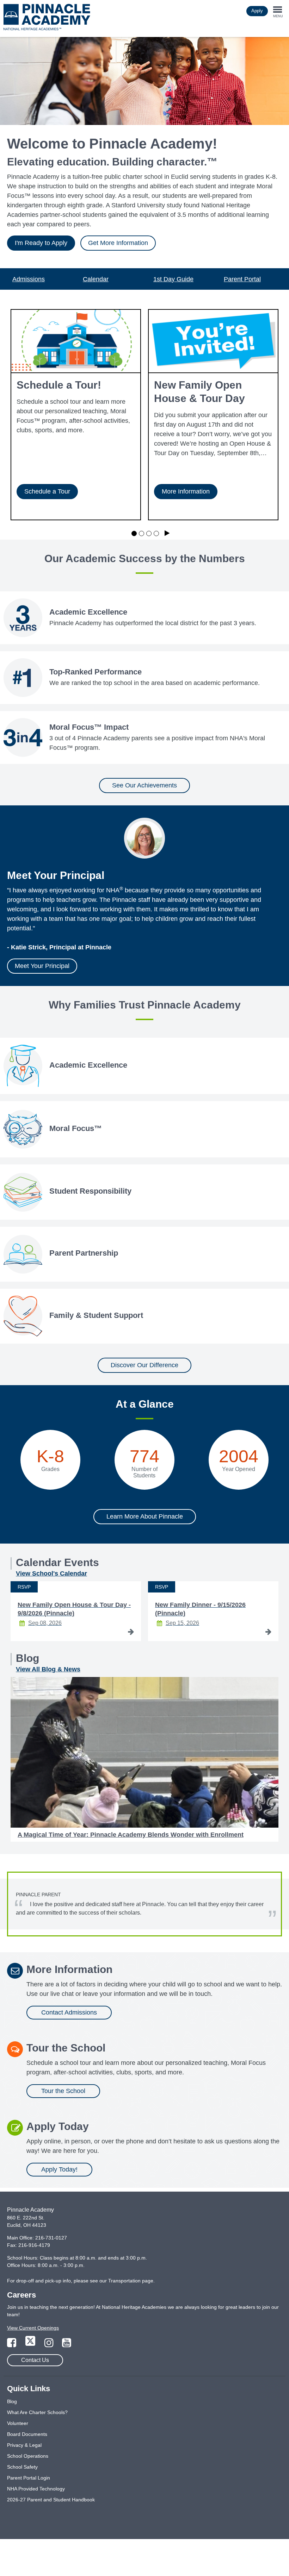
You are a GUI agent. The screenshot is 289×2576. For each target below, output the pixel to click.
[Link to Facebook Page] (12, 2345)
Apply (257, 11)
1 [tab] (134, 533)
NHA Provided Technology (36, 2489)
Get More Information (118, 243)
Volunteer (18, 2423)
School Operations (28, 2456)
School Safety (22, 2467)
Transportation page (131, 2281)
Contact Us (35, 2360)
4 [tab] (156, 533)
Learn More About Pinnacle (145, 1516)
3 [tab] (149, 533)
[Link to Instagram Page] (50, 2345)
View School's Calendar (51, 1573)
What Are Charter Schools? (37, 2412)
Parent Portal (242, 279)
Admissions (29, 279)
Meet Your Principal (42, 966)
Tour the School (63, 2091)
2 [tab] (142, 533)
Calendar (96, 279)
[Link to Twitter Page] (31, 2345)
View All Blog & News (48, 1669)
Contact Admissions (69, 2012)
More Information (186, 491)
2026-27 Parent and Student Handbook (51, 2500)
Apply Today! (59, 2169)
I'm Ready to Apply (41, 243)
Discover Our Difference (144, 1365)
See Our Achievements (144, 785)
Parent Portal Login (29, 2478)
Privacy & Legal (24, 2445)
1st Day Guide (173, 279)
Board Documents (27, 2434)
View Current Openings (33, 2328)
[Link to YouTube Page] (67, 2345)
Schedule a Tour (47, 491)
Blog (12, 2401)
